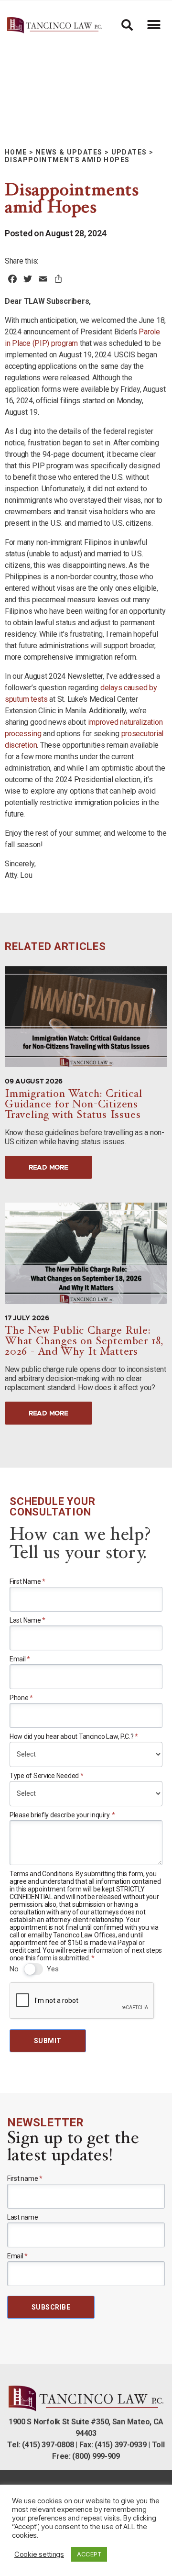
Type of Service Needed (47, 1776)
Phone (21, 1698)
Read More (48, 1167)
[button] (154, 25)
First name (25, 2178)
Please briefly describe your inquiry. (62, 1815)
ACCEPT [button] (89, 2554)
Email (20, 1659)
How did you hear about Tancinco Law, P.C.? (74, 1736)
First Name (27, 1581)
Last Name (27, 1620)
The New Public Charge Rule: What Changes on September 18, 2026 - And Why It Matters (84, 1342)
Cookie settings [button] (39, 2554)
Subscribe (51, 2307)
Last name (23, 2217)
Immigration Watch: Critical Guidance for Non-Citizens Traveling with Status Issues (74, 1105)
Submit (48, 2041)
